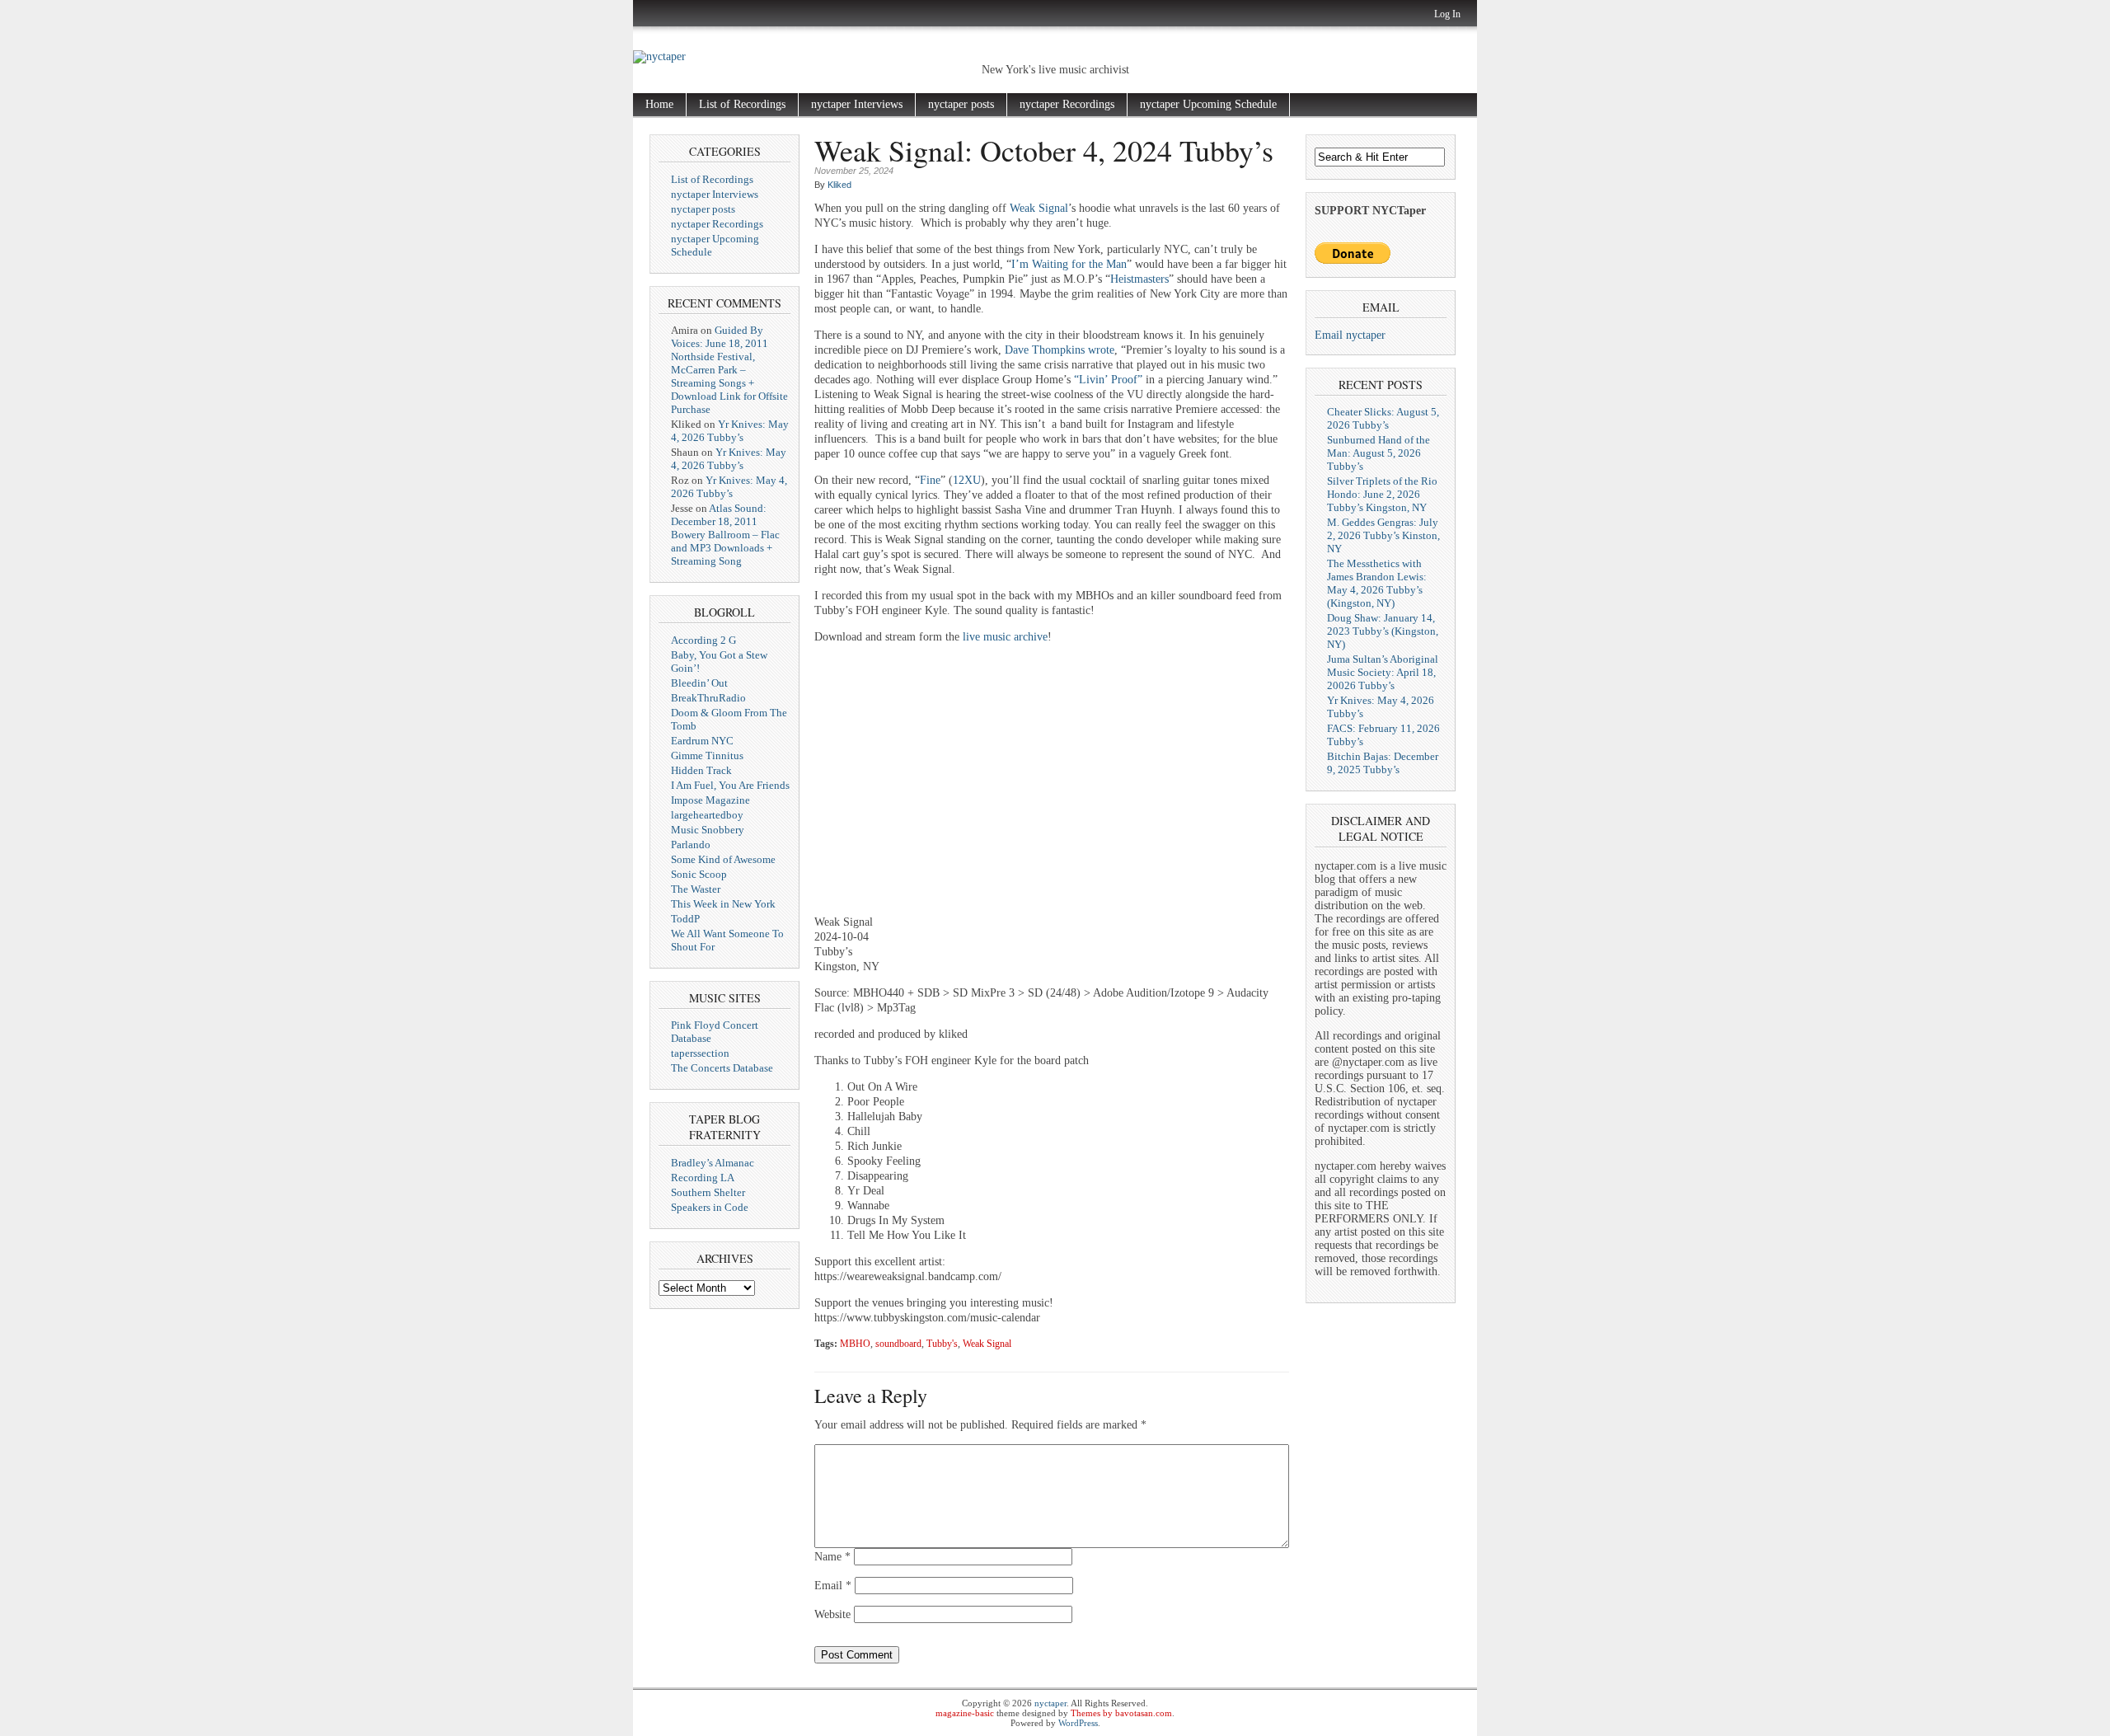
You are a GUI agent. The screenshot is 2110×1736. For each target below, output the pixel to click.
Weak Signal (1039, 208)
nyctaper (1050, 1703)
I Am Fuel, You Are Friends (730, 785)
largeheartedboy (707, 815)
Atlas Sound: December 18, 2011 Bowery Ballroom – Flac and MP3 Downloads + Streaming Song (725, 535)
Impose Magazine (710, 800)
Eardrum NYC (702, 741)
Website (832, 1614)
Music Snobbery (708, 830)
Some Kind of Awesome (723, 859)
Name (832, 1557)
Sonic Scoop (699, 874)
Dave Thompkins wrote (1060, 350)
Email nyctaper (1350, 335)
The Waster (696, 889)
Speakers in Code (710, 1207)
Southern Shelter (708, 1192)
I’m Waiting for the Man (1069, 264)
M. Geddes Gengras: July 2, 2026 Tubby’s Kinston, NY (1383, 535)
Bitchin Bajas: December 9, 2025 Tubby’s (1383, 763)
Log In (1447, 14)
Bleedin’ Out (699, 683)
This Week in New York (723, 904)
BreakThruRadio (708, 698)
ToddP (685, 919)
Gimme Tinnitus (707, 755)
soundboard (898, 1344)
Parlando (691, 845)
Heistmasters (1139, 279)
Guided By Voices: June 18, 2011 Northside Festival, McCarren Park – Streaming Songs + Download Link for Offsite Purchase (729, 370)
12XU (967, 480)
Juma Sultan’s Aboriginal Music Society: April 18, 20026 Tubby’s (1383, 672)
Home (659, 104)
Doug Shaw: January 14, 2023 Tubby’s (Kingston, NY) (1383, 631)
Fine (930, 480)
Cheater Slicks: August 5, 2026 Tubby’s (1383, 418)
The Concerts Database (722, 1068)
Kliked (839, 185)
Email (833, 1586)
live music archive (1005, 637)
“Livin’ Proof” (1108, 380)
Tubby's (942, 1344)
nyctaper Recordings (1067, 104)
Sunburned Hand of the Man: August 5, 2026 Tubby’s (1379, 453)
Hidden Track (701, 770)
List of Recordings (742, 104)
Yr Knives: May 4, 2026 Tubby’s (730, 431)
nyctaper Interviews (857, 104)
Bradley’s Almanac (713, 1163)
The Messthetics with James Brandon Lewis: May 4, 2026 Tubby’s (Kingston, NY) (1377, 583)
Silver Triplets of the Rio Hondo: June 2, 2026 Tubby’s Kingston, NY (1382, 494)
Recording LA (703, 1178)
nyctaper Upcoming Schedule (1208, 104)
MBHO (855, 1344)
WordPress (1078, 1723)
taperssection (700, 1053)
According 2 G (703, 640)
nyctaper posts (961, 104)
